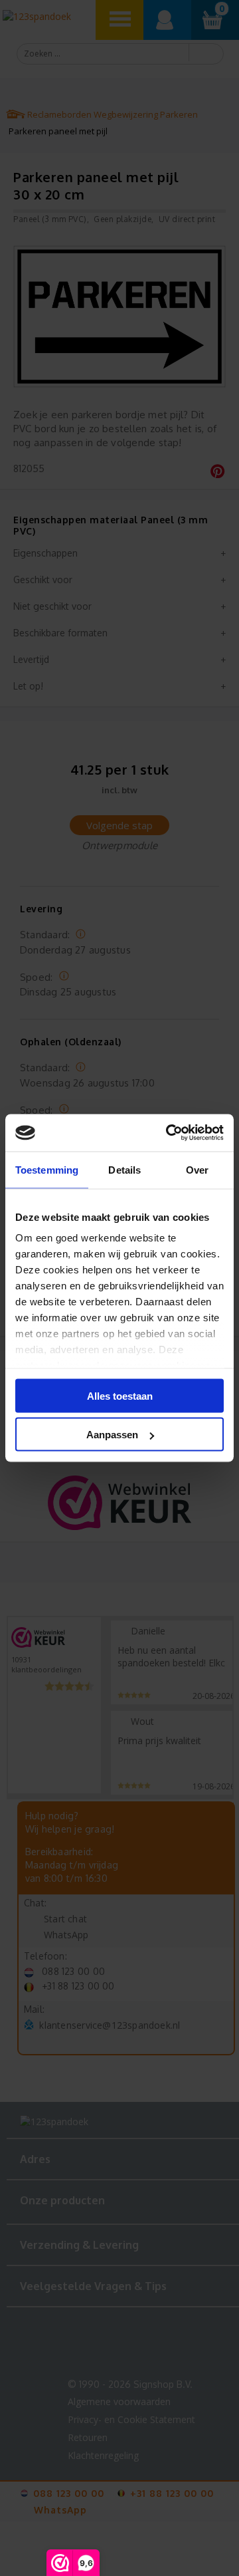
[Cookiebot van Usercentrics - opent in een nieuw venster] (169, 1133)
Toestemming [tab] (47, 1169)
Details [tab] (124, 1169)
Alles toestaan (120, 1395)
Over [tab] (197, 1169)
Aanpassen (112, 1435)
